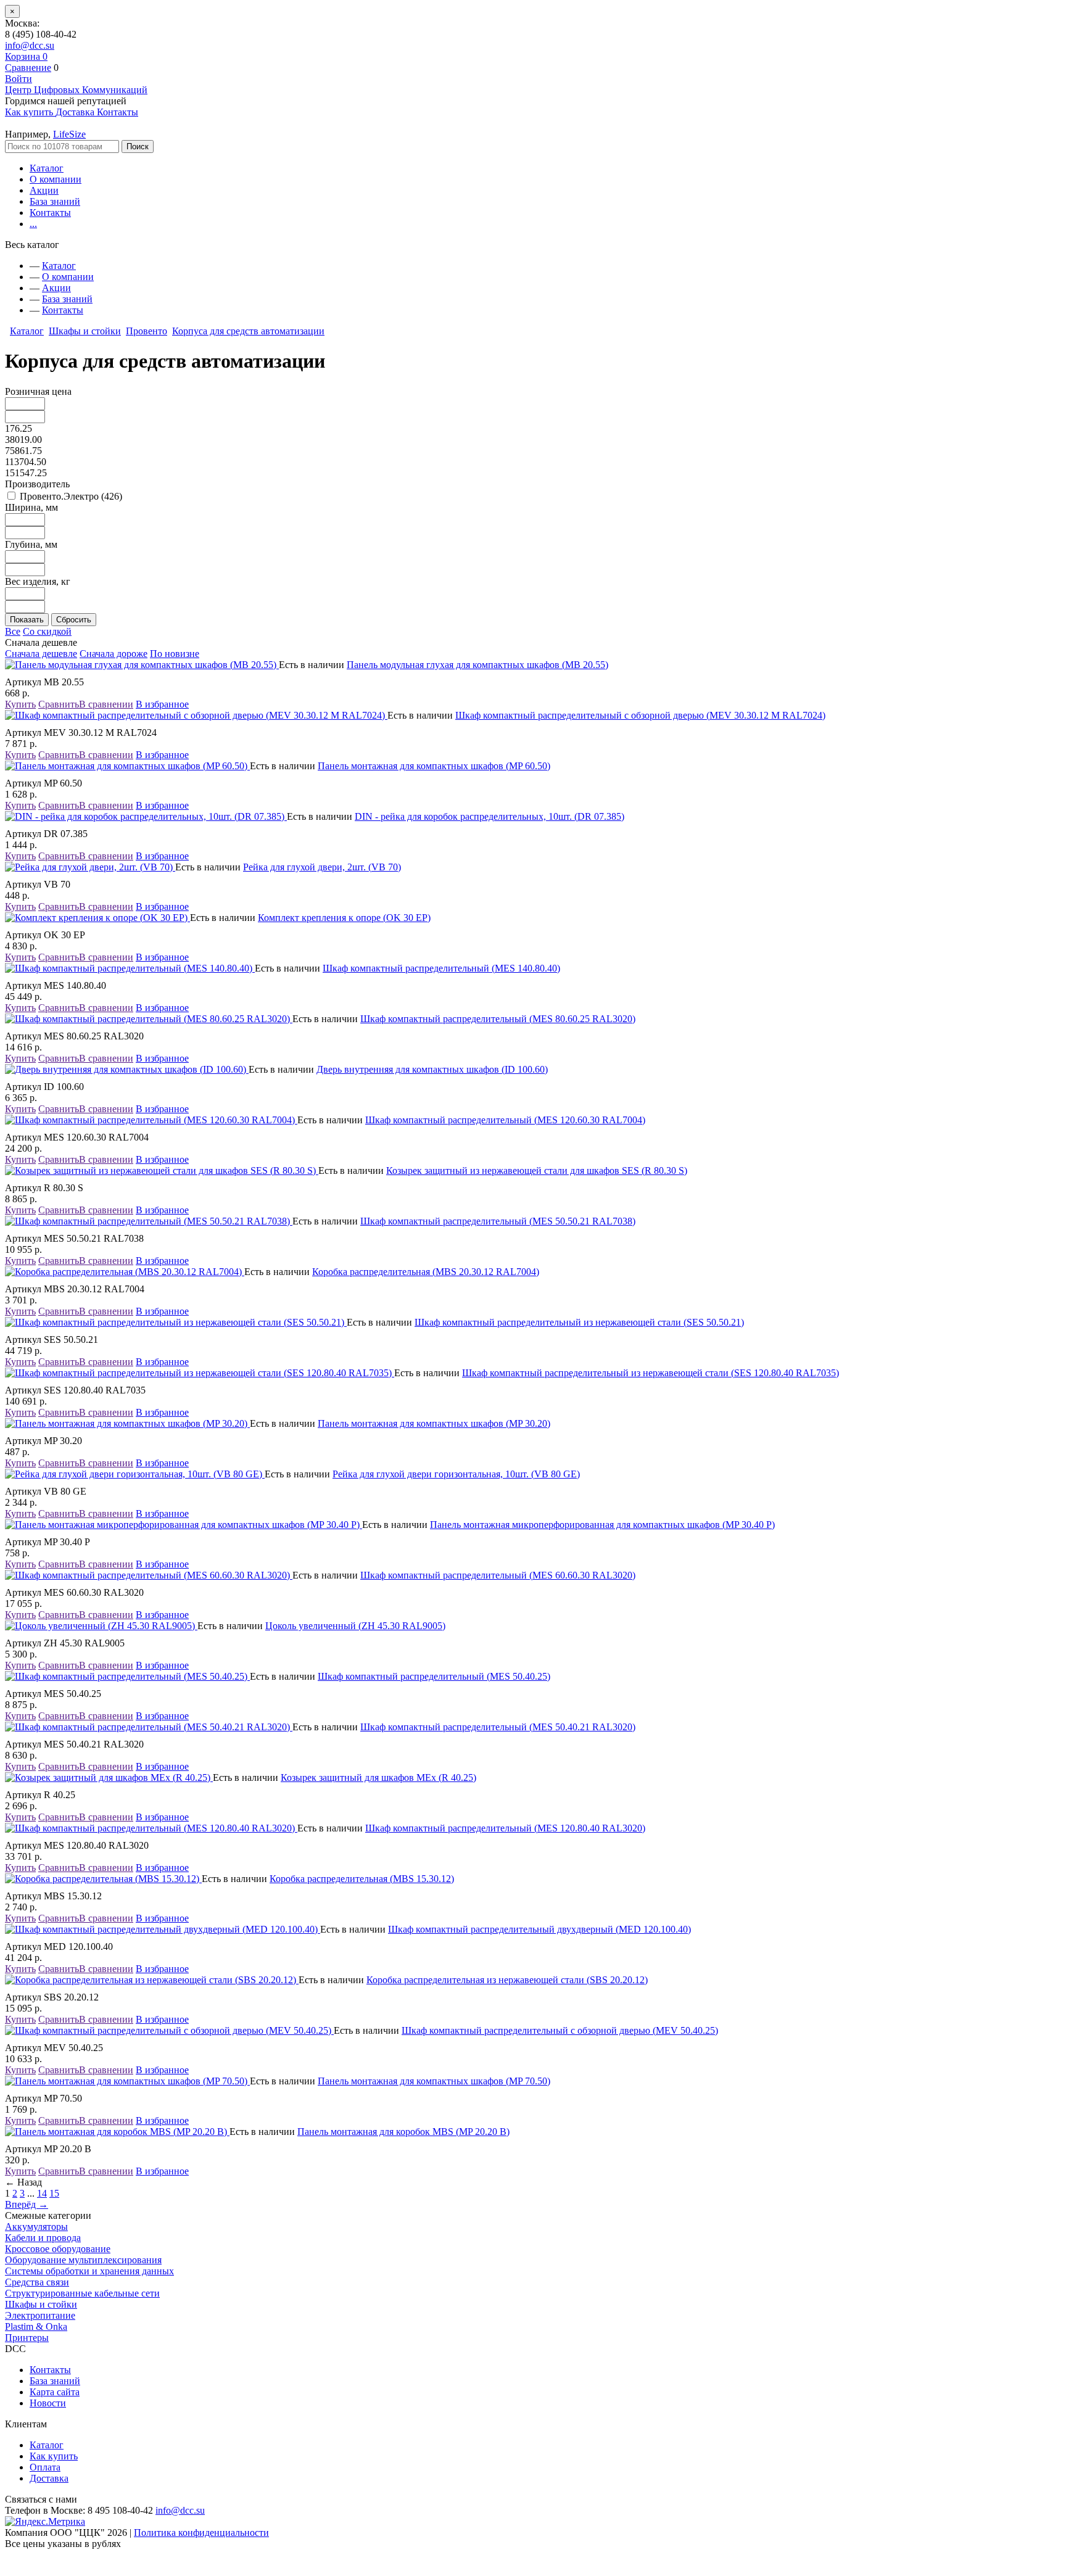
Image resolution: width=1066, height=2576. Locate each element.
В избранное (162, 704)
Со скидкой (47, 631)
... (33, 224)
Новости (48, 2403)
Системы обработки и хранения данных (89, 2271)
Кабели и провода (43, 2238)
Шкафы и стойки (85, 331)
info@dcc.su (30, 45)
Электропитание (40, 2315)
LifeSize (69, 134)
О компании (56, 179)
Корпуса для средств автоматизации (248, 331)
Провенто (147, 331)
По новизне (175, 654)
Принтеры (27, 2338)
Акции (44, 190)
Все (13, 631)
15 (54, 2193)
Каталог (47, 168)
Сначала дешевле (41, 654)
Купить (20, 704)
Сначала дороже (114, 654)
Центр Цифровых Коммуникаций (76, 90)
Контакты (50, 213)
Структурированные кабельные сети (82, 2293)
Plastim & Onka (36, 2326)
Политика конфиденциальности (201, 2533)
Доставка (49, 2478)
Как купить (54, 2456)
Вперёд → (27, 2204)
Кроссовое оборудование (58, 2249)
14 (42, 2193)
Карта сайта (55, 2392)
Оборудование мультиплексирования (83, 2260)
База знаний (55, 201)
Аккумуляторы (36, 2227)
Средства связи (37, 2282)
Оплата (45, 2467)
